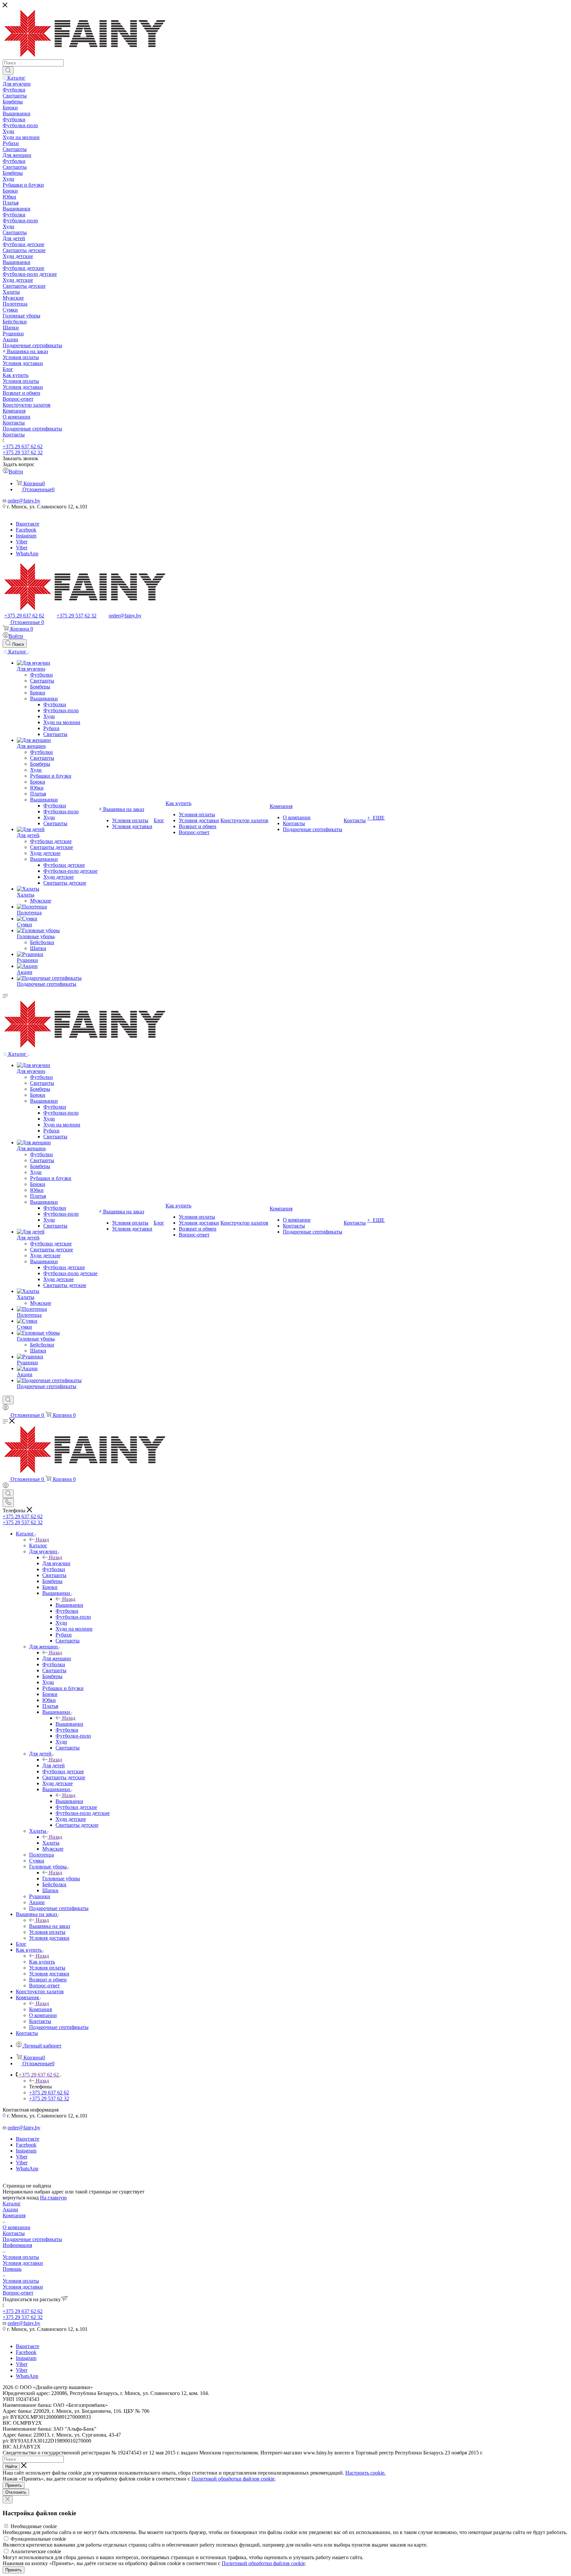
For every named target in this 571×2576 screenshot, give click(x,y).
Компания (40, 2009)
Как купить (42, 1962)
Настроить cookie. (365, 2473)
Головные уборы (61, 1878)
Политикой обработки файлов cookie (233, 2479)
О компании (17, 2227)
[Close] (8, 2500)
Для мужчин (56, 1563)
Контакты (14, 2233)
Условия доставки (23, 2263)
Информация (17, 2245)
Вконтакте (28, 524)
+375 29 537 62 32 (23, 452)
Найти (11, 2466)
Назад (42, 1540)
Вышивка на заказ (50, 1926)
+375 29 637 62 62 (23, 446)
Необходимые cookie (34, 2526)
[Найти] (8, 71)
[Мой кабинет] (6, 1408)
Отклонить (16, 2492)
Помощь (12, 2269)
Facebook (26, 530)
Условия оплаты (21, 2257)
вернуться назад (21, 2198)
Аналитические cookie (36, 2551)
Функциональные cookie (38, 2539)
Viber (22, 542)
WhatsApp (27, 553)
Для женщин (57, 1658)
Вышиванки (69, 1605)
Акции (10, 2209)
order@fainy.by (24, 501)
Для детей (54, 1766)
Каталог (38, 1546)
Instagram (26, 536)
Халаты (51, 1843)
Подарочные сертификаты (32, 2239)
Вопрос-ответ (18, 2293)
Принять (14, 2485)
